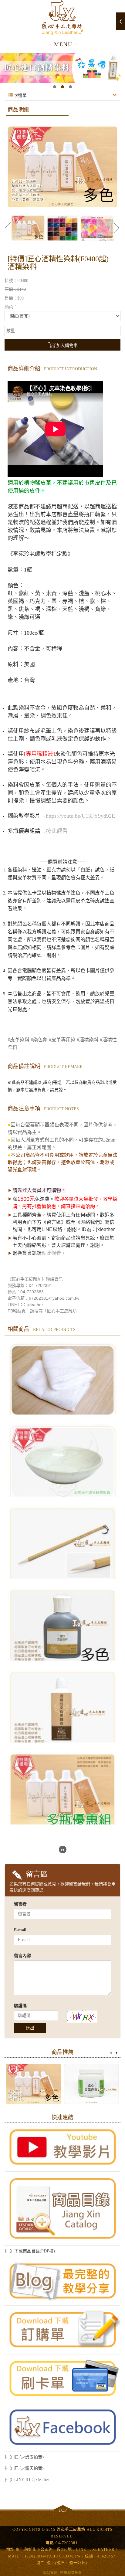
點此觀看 (51, 1253)
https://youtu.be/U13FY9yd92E (80, 816)
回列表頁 (63, 1850)
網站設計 (50, 2573)
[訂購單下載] (62, 2330)
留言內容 (22, 1956)
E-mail (20, 1930)
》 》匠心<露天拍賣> (25, 2468)
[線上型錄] (62, 2209)
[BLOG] (62, 2281)
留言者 (20, 1904)
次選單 (20, 95)
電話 (50, 2543)
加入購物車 (67, 346)
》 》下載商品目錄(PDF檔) (30, 2251)
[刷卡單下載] (62, 2379)
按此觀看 (57, 831)
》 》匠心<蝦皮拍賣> (25, 2457)
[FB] (62, 2427)
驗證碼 (20, 2006)
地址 (10, 2550)
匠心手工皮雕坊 (62, 18)
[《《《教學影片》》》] (62, 2147)
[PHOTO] (62, 167)
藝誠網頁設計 (71, 2573)
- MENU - (63, 44)
